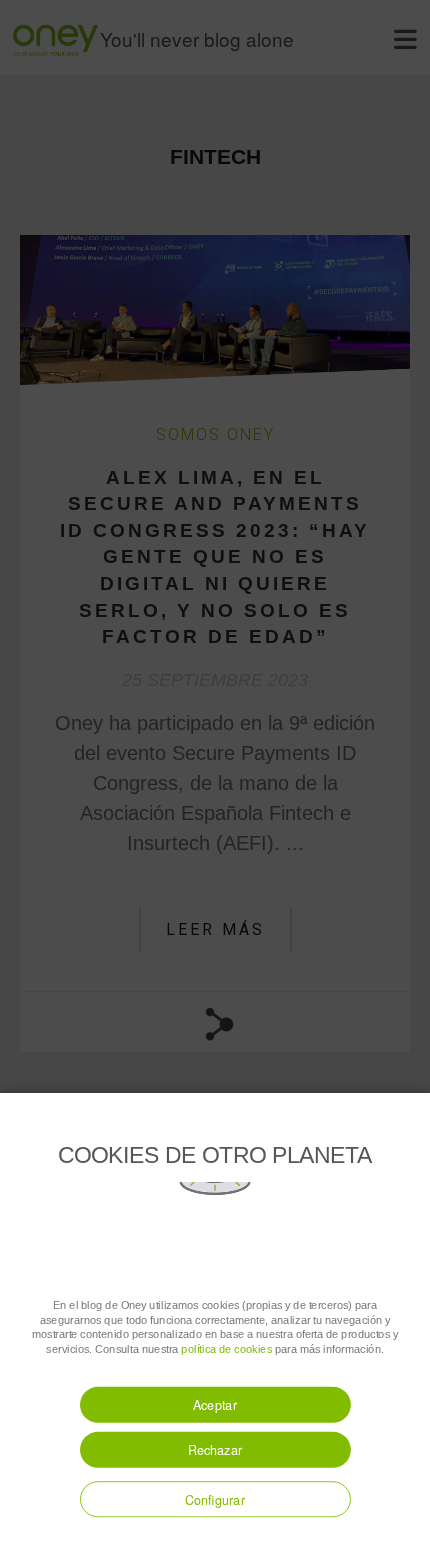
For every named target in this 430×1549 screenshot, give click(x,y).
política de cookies (226, 1348)
